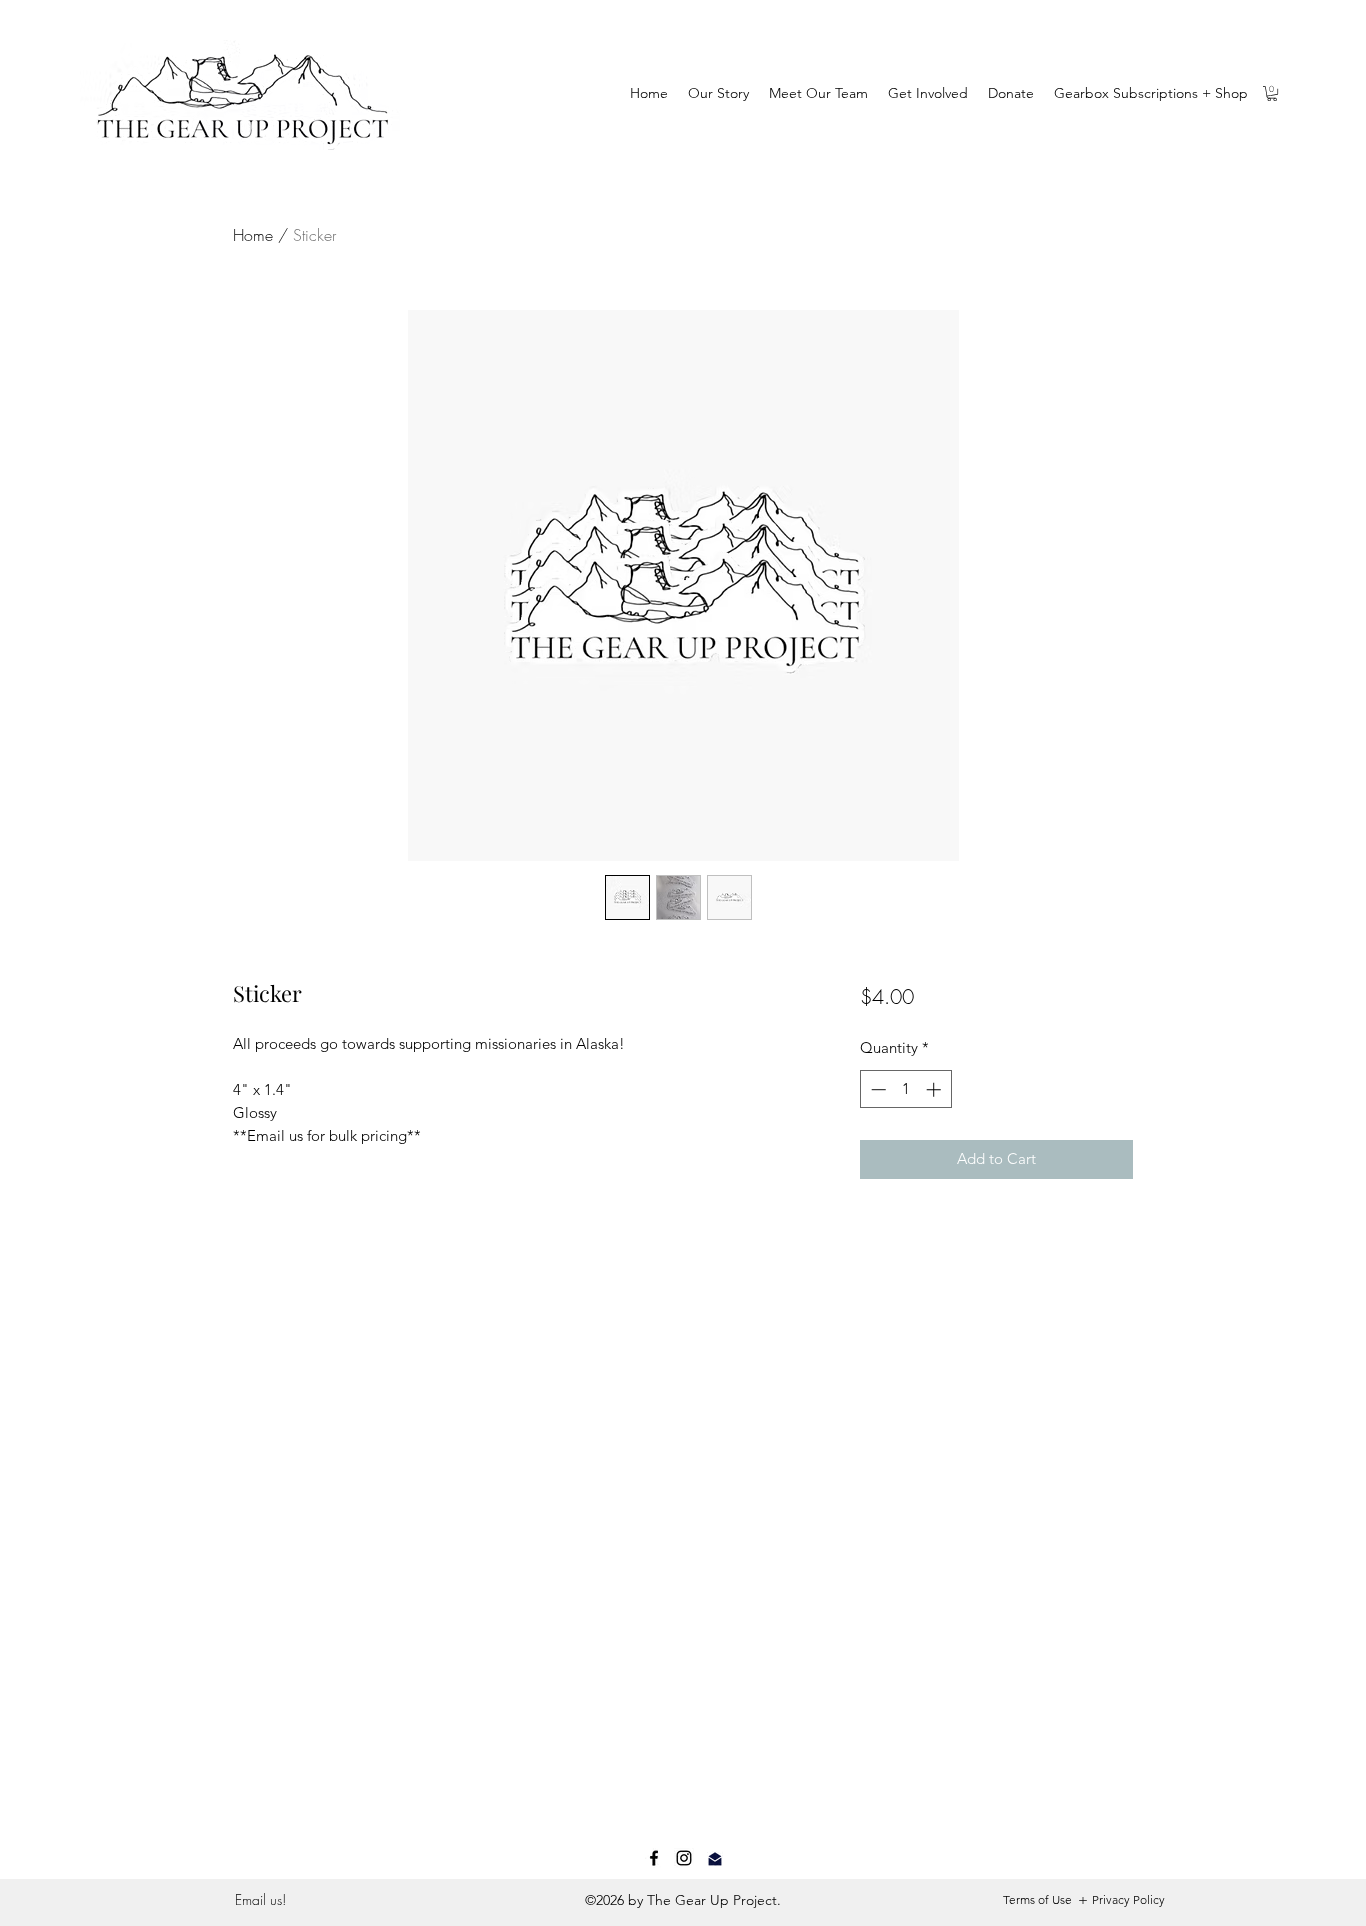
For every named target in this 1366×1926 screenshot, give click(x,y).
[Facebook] (654, 1858)
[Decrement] (876, 1089)
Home (253, 235)
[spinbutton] (905, 1089)
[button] (1272, 93)
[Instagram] (684, 1858)
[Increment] (935, 1089)
